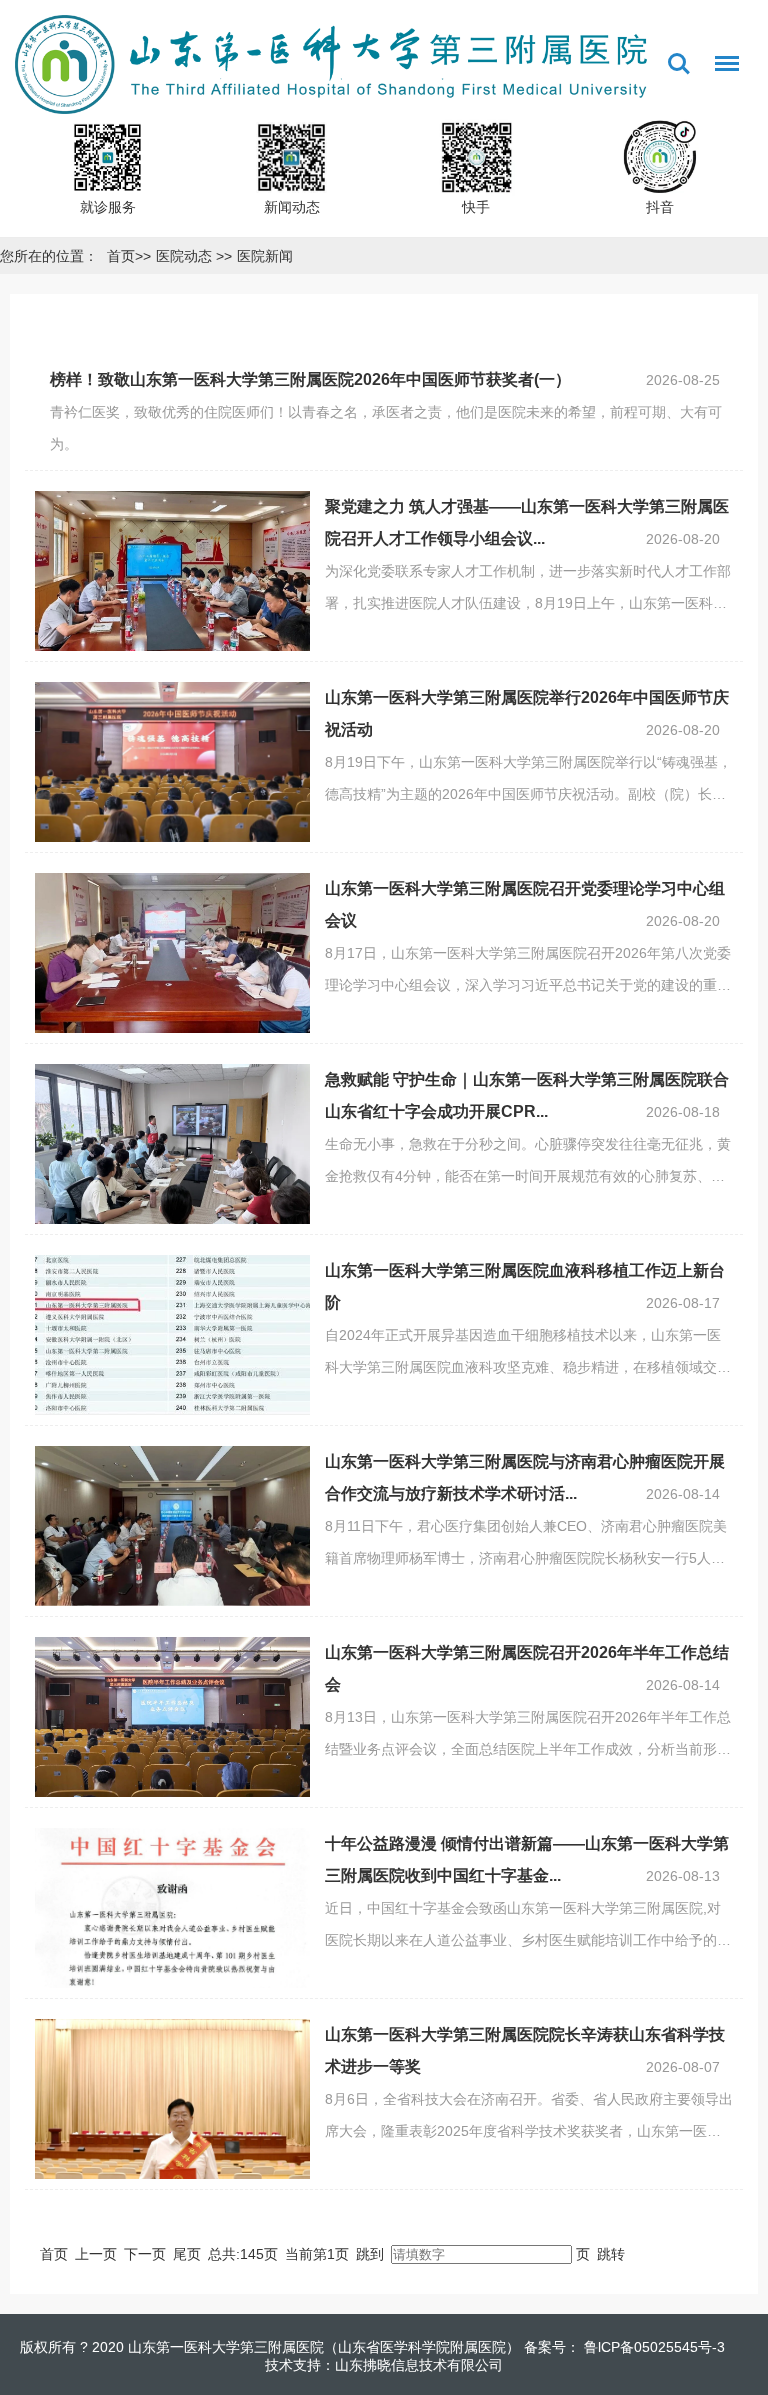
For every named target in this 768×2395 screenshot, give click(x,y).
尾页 (187, 2254)
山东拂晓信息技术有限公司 (419, 2365)
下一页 (145, 2254)
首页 (121, 256)
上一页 (96, 2254)
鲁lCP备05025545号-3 (652, 2347)
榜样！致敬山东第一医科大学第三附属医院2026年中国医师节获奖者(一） (310, 379)
